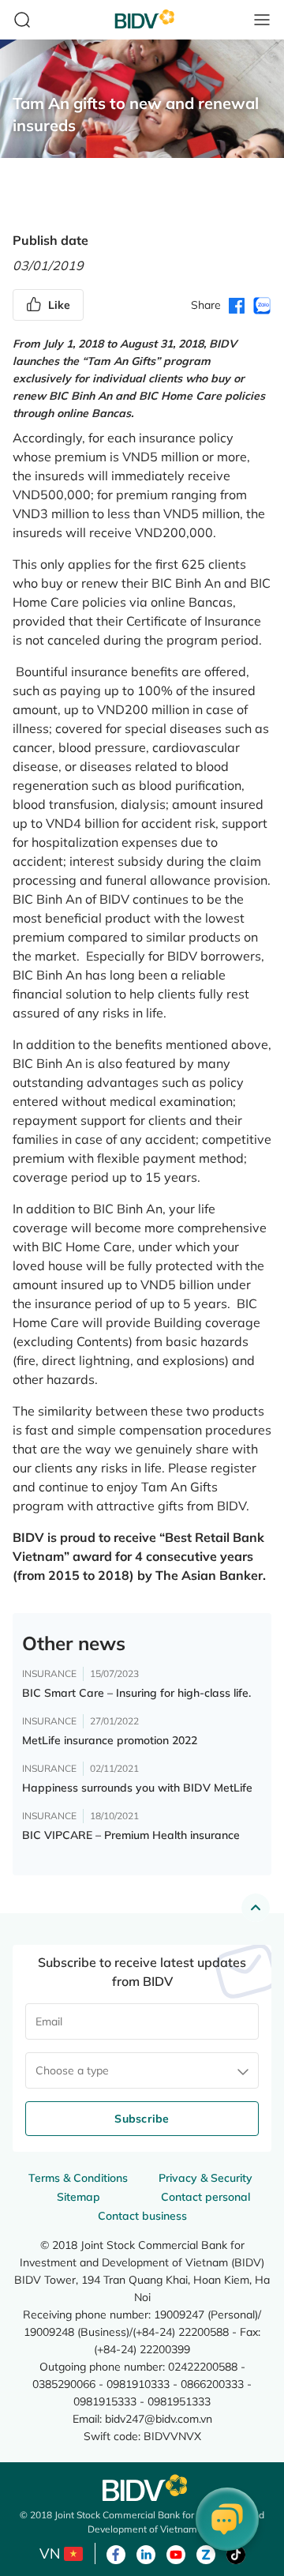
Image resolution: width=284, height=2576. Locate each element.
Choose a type (72, 2070)
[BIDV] (142, 2488)
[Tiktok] (236, 2553)
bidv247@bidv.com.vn (159, 2418)
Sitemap (78, 2197)
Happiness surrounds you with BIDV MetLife (137, 1788)
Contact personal (206, 2197)
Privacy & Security (206, 2178)
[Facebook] (116, 2553)
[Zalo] (206, 2553)
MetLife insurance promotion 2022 (110, 1740)
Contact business (142, 2216)
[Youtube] (176, 2553)
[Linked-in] (146, 2553)
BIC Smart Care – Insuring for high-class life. (136, 1693)
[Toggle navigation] (262, 20)
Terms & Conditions (78, 2178)
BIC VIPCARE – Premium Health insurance (131, 1835)
